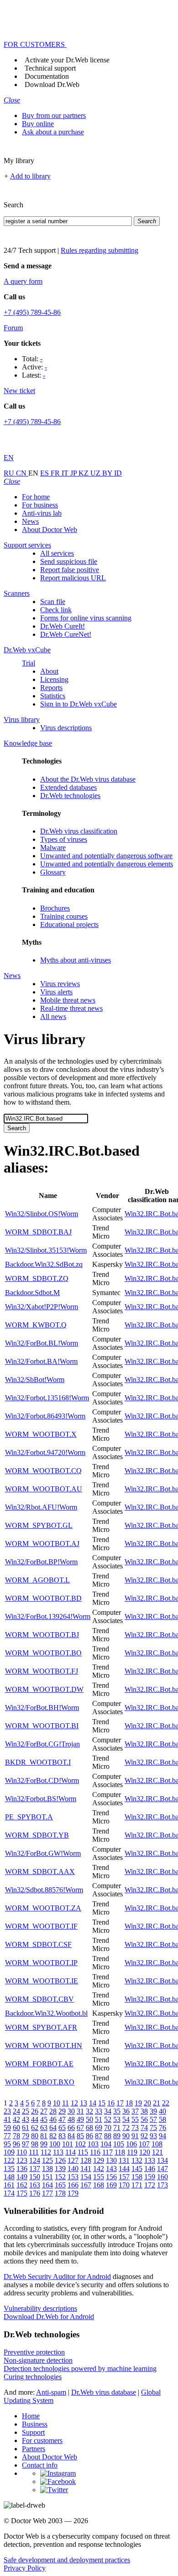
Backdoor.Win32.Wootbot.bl (46, 2013)
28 (53, 2111)
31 (80, 2111)
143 (111, 2169)
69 (99, 2128)
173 (162, 2185)
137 (35, 2169)
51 (99, 2119)
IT (66, 473)
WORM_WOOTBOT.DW (44, 1689)
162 (22, 2185)
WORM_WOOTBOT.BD (43, 1598)
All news (53, 1017)
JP (74, 473)
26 (35, 2111)
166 (73, 2185)
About (49, 671)
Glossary (53, 872)
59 (7, 2128)
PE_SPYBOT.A (29, 1817)
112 (46, 2152)
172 (150, 2185)
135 (9, 2169)
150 (35, 2177)
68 (89, 2128)
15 (102, 2103)
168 (99, 2185)
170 (124, 2185)
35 (117, 2111)
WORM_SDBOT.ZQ (37, 1278)
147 (162, 2169)
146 (150, 2169)
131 (124, 2160)
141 (86, 2169)
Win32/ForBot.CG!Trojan (42, 1744)
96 (16, 2144)
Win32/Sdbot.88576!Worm (44, 1890)
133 (150, 2160)
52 (108, 2119)
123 (22, 2160)
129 (99, 2160)
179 (73, 2193)
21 (157, 2103)
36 (126, 2111)
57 (153, 2119)
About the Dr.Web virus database (88, 779)
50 (89, 2119)
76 (162, 2128)
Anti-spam (51, 2392)
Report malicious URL (73, 578)
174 (9, 2193)
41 (7, 2119)
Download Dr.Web (52, 85)
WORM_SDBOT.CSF (38, 1944)
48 (71, 2119)
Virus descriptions (66, 728)
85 (80, 2136)
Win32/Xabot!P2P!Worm (42, 1307)
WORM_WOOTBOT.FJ (42, 1671)
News (30, 521)
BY (108, 473)
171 (137, 2185)
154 (86, 2177)
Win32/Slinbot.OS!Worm (42, 1214)
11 (65, 2103)
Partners (34, 2449)
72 (126, 2128)
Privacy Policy (25, 2568)
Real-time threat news (71, 1008)
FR (56, 473)
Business (35, 2424)
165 (60, 2185)
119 (132, 2152)
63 (44, 2128)
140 (73, 2169)
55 (135, 2119)
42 (16, 2119)
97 (26, 2144)
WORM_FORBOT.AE (39, 2064)
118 (120, 2152)
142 (99, 2169)
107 (144, 2144)
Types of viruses (64, 839)
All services (57, 553)
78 (16, 2136)
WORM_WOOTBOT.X (41, 1434)
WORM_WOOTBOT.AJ (42, 1544)
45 (44, 2119)
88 (108, 2136)
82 (53, 2136)
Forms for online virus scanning (86, 618)
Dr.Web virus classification (79, 831)
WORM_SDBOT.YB (37, 1835)
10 (57, 2103)
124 (35, 2160)
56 (144, 2119)
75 (153, 2128)
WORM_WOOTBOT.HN (44, 2046)
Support (33, 2432)
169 (111, 2185)
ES (45, 473)
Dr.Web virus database (104, 2392)
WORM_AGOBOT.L (37, 1580)
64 (53, 2128)
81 (44, 2136)
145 (137, 2169)
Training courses (64, 916)
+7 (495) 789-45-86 (32, 312)
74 (144, 2128)
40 (162, 2111)
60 (16, 2128)
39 (153, 2111)
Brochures (55, 908)
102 (80, 2144)
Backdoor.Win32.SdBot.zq (44, 1264)
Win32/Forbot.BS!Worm (41, 1799)
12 (74, 2103)
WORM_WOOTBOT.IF (41, 1926)
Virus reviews (60, 984)
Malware (53, 848)
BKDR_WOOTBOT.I (38, 1762)
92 (144, 2136)
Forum (13, 328)
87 (99, 2136)
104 (106, 2144)
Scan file (53, 602)
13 (84, 2103)
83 (62, 2136)
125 (47, 2160)
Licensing (54, 679)
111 (34, 2152)
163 (35, 2185)
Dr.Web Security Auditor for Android (57, 2276)
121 (157, 2152)
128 (86, 2160)
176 (35, 2193)
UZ (96, 473)
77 (7, 2136)
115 (83, 2152)
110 (22, 2152)
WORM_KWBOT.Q (36, 1325)
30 (71, 2111)
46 (53, 2119)
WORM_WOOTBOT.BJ (42, 1635)
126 (60, 2160)
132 (137, 2160)
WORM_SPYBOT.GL (39, 1525)
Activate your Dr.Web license (67, 60)
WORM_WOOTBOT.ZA (43, 1908)
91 (135, 2136)
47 (62, 2119)
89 (117, 2136)
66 (71, 2128)
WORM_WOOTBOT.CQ (43, 1471)
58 (162, 2119)
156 (111, 2177)
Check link (56, 610)
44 (35, 2119)
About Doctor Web (50, 530)
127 (73, 2160)
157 (124, 2177)
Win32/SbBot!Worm (35, 1380)
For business (40, 505)
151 (47, 2177)
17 (120, 2103)
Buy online (38, 124)
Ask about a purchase (53, 132)
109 (9, 2152)
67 (80, 2128)
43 (26, 2119)
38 (144, 2111)
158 (137, 2177)
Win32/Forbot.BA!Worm (41, 1361)
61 (26, 2128)
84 (71, 2136)
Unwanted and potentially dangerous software (106, 856)
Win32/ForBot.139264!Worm (48, 1616)
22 (166, 2103)
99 (44, 2144)
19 (138, 2103)
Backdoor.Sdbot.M (32, 1293)
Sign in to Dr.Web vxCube (79, 704)
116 (95, 2152)
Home (31, 2416)
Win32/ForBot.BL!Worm (42, 1343)
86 (89, 2136)
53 (117, 2119)
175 (22, 2193)
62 (35, 2128)
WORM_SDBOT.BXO (40, 2082)
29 (62, 2111)
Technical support (50, 68)
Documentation (47, 76)
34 (108, 2111)
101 (68, 2144)
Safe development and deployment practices (67, 2560)
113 (58, 2152)
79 (26, 2136)
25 (26, 2111)
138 (47, 2169)
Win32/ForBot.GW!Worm (43, 1853)
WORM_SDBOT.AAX (40, 1872)
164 (47, 2185)
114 (71, 2152)
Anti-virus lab (42, 513)
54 (126, 2119)
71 (117, 2128)
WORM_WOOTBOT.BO (43, 1653)
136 (22, 2169)
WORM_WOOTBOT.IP (41, 1963)
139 (60, 2169)
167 (86, 2185)
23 (7, 2111)
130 (111, 2160)
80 (35, 2136)
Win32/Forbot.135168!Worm (47, 1398)
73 (135, 2128)
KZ (84, 473)
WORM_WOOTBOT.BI (42, 1726)
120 (145, 2152)
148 (9, 2177)
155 (99, 2177)
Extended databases (68, 787)
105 (119, 2144)
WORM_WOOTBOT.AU (44, 1489)
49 (80, 2119)
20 (147, 2103)
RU (10, 473)
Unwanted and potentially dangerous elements (107, 864)
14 (93, 2103)
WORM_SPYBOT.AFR (41, 2027)
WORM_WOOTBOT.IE (42, 1981)
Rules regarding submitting (99, 250)
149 (22, 2177)
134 (162, 2160)
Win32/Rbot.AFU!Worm (41, 1507)
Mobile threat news (68, 1000)
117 (107, 2152)
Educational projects (69, 924)
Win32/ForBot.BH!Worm (42, 1708)
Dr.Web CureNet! (66, 634)
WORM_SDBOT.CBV (39, 1999)
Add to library (30, 176)
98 (35, 2144)
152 (60, 2177)
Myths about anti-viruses (76, 960)
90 (126, 2136)
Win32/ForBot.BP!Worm (41, 1562)
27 (44, 2111)
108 (157, 2144)
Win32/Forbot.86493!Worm (45, 1416)
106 (131, 2144)
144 (124, 2169)
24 (16, 2111)
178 (60, 2193)
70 (108, 2128)
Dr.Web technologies (70, 796)
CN (22, 473)
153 (73, 2177)
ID (118, 473)
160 (162, 2177)
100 (55, 2144)
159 (150, 2177)
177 (47, 2193)
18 (129, 2103)
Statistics (53, 696)
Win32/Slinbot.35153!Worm (46, 1250)
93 (153, 2136)
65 (62, 2128)
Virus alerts (56, 992)
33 (99, 2111)
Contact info (40, 2465)
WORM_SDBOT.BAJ (38, 1232)
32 (89, 2111)
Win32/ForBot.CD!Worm (42, 1780)
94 (162, 2136)
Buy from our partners (54, 115)
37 (135, 2111)
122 (9, 2160)
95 (7, 2144)
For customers (42, 2440)
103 (93, 2144)
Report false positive (70, 570)
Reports (51, 688)
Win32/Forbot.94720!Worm (45, 1452)
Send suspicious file (69, 561)
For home (36, 497)
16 (111, 2103)
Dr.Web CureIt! (63, 626)
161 (9, 2185)
